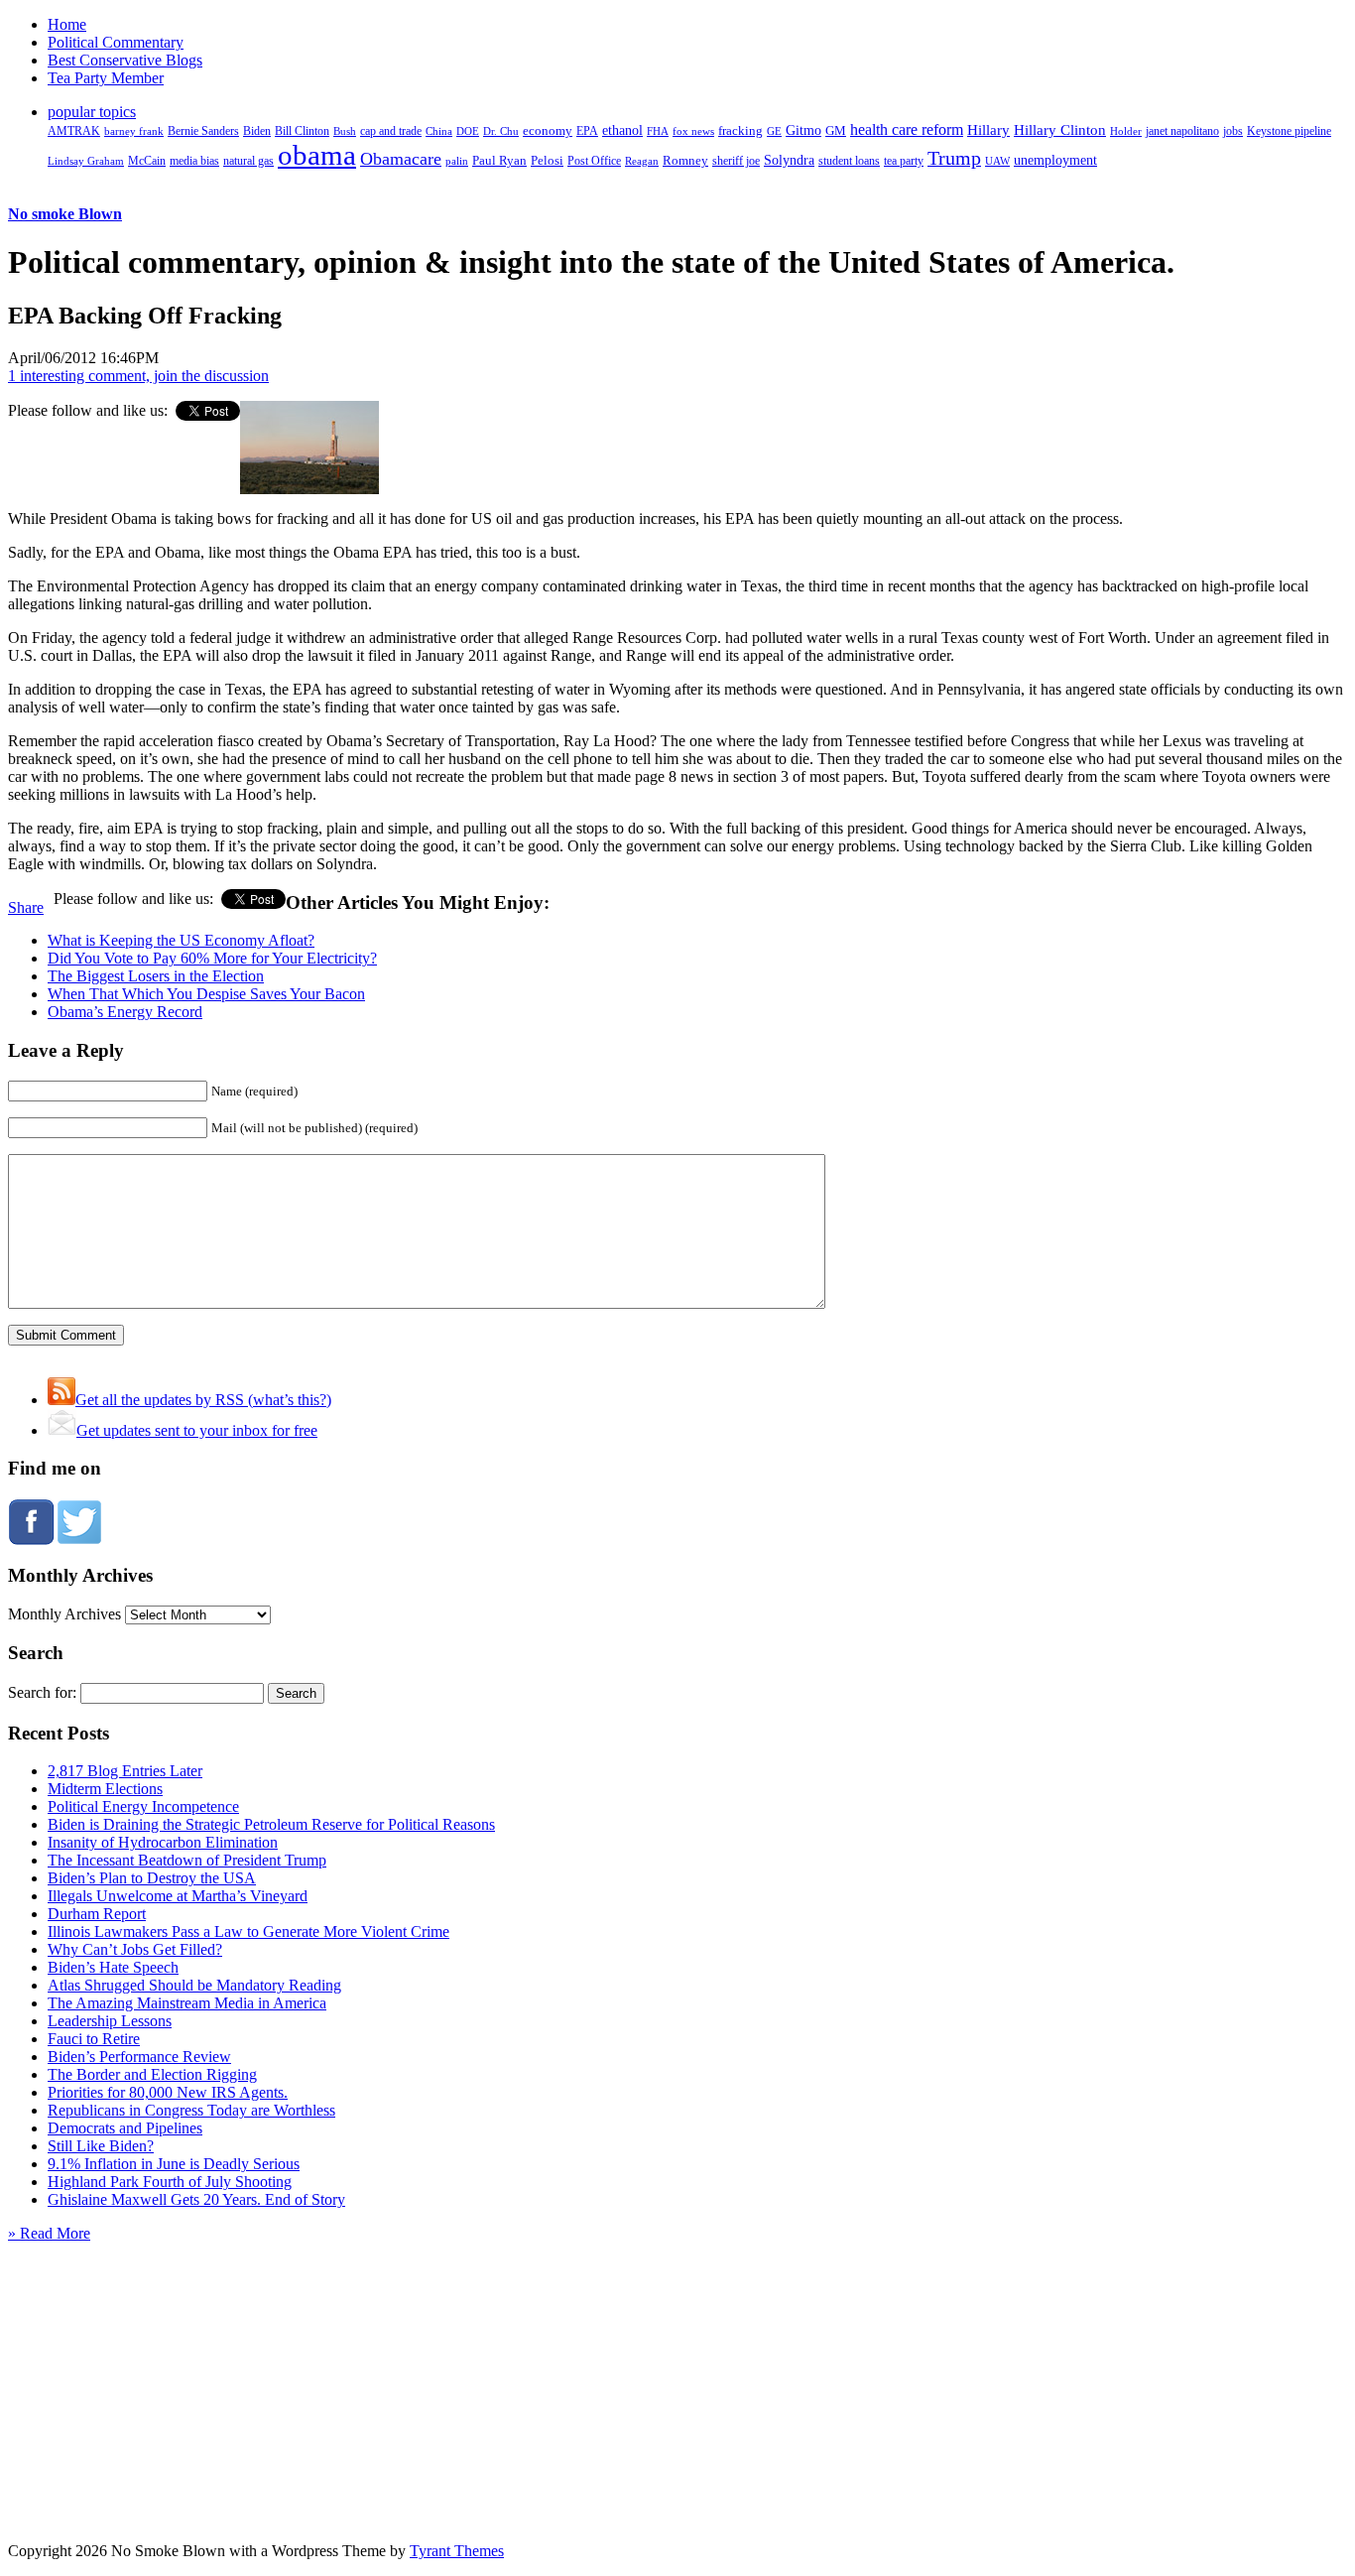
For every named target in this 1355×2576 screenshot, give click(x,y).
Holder (1126, 131)
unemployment (1055, 160)
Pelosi (547, 160)
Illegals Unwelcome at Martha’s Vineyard (178, 1896)
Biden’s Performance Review (139, 2057)
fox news (693, 131)
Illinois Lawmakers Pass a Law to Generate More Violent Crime (248, 1932)
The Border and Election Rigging (152, 2074)
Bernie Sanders (203, 131)
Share (26, 907)
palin (457, 161)
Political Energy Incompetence (143, 1806)
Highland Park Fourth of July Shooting (170, 2182)
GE (774, 131)
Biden (257, 131)
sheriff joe (736, 161)
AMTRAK (74, 131)
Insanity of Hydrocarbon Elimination (163, 1842)
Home (67, 24)
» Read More (49, 2233)
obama (317, 155)
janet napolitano (1182, 131)
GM (836, 130)
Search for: (42, 1692)
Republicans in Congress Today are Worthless (191, 2110)
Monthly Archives (64, 1614)
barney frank (134, 131)
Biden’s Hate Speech (113, 1967)
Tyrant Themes (457, 2551)
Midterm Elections (105, 1789)
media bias (194, 161)
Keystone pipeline (1289, 131)
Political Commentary (116, 42)
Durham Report (97, 1914)
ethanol (622, 130)
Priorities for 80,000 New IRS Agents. (168, 2092)
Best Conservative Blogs (125, 60)
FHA (658, 131)
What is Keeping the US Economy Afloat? (181, 940)
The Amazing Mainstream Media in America (187, 2003)
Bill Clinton (302, 131)
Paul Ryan (499, 160)
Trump (954, 158)
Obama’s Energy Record (125, 1012)
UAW (997, 161)
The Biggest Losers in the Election (156, 976)
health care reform (907, 129)
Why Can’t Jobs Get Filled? (135, 1949)
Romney (685, 160)
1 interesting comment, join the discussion (138, 376)
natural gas (248, 161)
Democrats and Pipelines (125, 2128)
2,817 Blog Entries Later (125, 1771)
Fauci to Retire (94, 2039)
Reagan (642, 161)
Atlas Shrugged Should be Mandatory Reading (194, 1985)
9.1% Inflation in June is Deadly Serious (174, 2164)
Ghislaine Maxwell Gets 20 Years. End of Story (196, 2199)
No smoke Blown (65, 214)
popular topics (92, 112)
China (439, 131)
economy (548, 131)
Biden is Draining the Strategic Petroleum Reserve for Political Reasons (271, 1824)
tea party (904, 161)
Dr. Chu (501, 131)
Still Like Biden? (101, 2146)
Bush (345, 131)
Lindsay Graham (86, 161)
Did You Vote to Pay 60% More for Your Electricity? (212, 958)
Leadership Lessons (110, 2021)
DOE (468, 131)
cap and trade (391, 131)
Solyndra (789, 160)
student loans (849, 161)
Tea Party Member (106, 78)
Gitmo (803, 130)
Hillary (988, 129)
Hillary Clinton (1060, 130)
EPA (587, 131)
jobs (1233, 131)
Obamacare (401, 159)
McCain (147, 161)
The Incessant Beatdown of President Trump (187, 1860)
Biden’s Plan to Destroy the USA (152, 1878)
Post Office (594, 161)
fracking (740, 130)
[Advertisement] (677, 2367)
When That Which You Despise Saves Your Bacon (206, 994)
